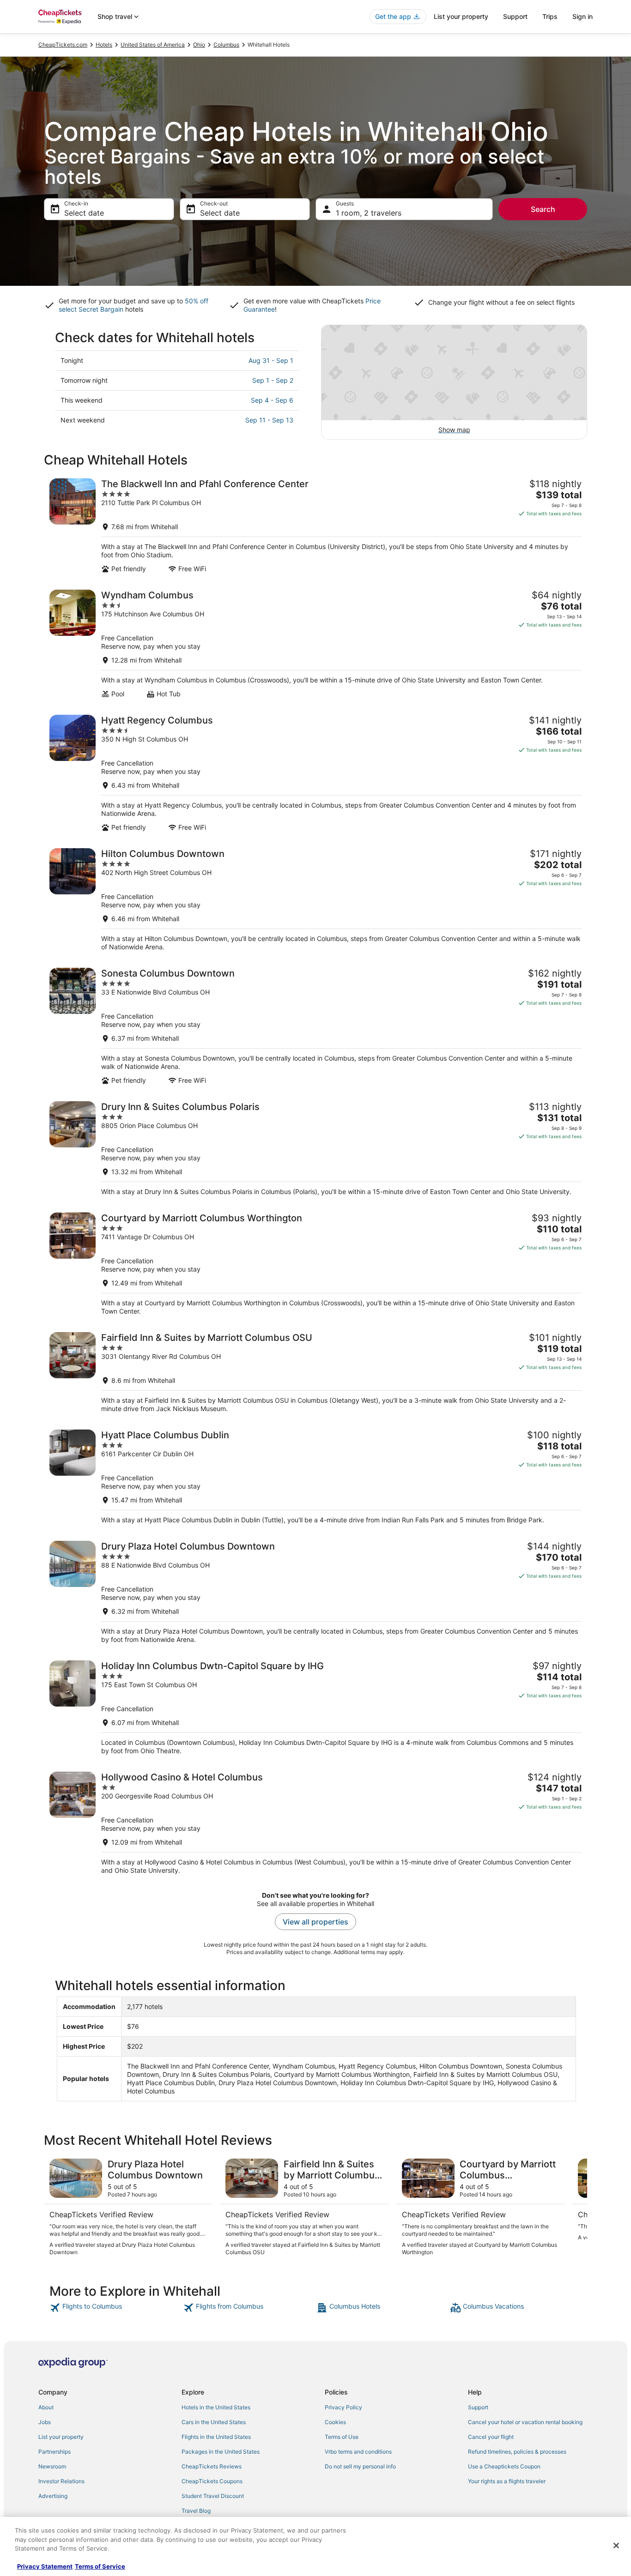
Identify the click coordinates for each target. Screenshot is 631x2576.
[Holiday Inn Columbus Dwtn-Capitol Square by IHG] (315, 1708)
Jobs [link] (45, 2422)
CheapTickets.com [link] (63, 45)
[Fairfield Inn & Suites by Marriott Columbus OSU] (315, 1372)
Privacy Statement (45, 2566)
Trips (550, 16)
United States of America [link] (153, 45)
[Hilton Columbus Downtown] (315, 900)
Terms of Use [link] (342, 2437)
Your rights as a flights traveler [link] (507, 2481)
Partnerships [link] (55, 2452)
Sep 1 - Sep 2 (273, 380)
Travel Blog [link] (196, 2511)
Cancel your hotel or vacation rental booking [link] (525, 2422)
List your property (461, 16)
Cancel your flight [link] (491, 2437)
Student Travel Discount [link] (213, 2496)
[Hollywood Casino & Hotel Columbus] (315, 1823)
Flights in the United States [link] (216, 2437)
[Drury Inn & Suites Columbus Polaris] (315, 1149)
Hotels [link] (104, 45)
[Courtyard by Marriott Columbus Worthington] (315, 1264)
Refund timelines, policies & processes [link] (517, 2452)
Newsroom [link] (52, 2466)
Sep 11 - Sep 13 (269, 420)
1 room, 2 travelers (369, 213)
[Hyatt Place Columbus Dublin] (315, 1477)
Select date (84, 213)
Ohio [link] (199, 45)
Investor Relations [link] (61, 2481)
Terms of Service (100, 2566)
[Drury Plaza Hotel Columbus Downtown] (315, 1592)
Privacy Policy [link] (343, 2407)
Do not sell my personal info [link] (360, 2466)
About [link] (46, 2407)
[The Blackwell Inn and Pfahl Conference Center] (315, 526)
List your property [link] (61, 2437)
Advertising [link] (53, 2496)
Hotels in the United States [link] (216, 2407)
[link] (115, 2308)
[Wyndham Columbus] (315, 644)
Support (515, 16)
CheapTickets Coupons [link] (212, 2481)
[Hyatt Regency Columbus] (315, 773)
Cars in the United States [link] (214, 2422)
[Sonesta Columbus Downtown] (315, 1026)
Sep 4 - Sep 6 (272, 400)
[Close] (616, 2546)
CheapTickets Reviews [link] (212, 2466)
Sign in (582, 16)
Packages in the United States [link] (221, 2452)
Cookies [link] (335, 2422)
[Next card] (576, 2208)
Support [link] (478, 2407)
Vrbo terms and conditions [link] (358, 2452)
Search (543, 209)
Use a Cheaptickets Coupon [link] (504, 2466)
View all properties (315, 1922)
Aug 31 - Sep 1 (271, 360)
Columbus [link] (226, 45)
